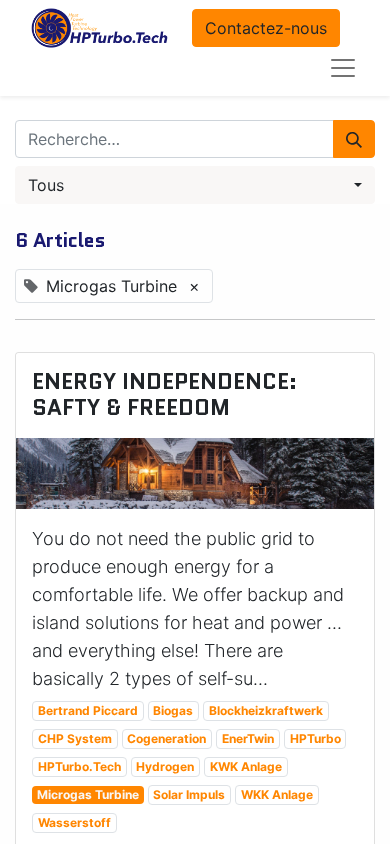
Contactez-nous (266, 28)
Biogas (173, 710)
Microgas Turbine (88, 794)
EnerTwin (248, 738)
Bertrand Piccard (88, 710)
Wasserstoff (74, 822)
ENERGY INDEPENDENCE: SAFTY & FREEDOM (164, 395)
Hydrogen (165, 766)
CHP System (75, 738)
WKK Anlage (277, 794)
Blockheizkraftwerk (266, 710)
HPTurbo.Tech (79, 766)
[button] (195, 185)
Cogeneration (166, 738)
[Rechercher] (354, 139)
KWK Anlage (246, 766)
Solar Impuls (189, 794)
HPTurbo (315, 738)
